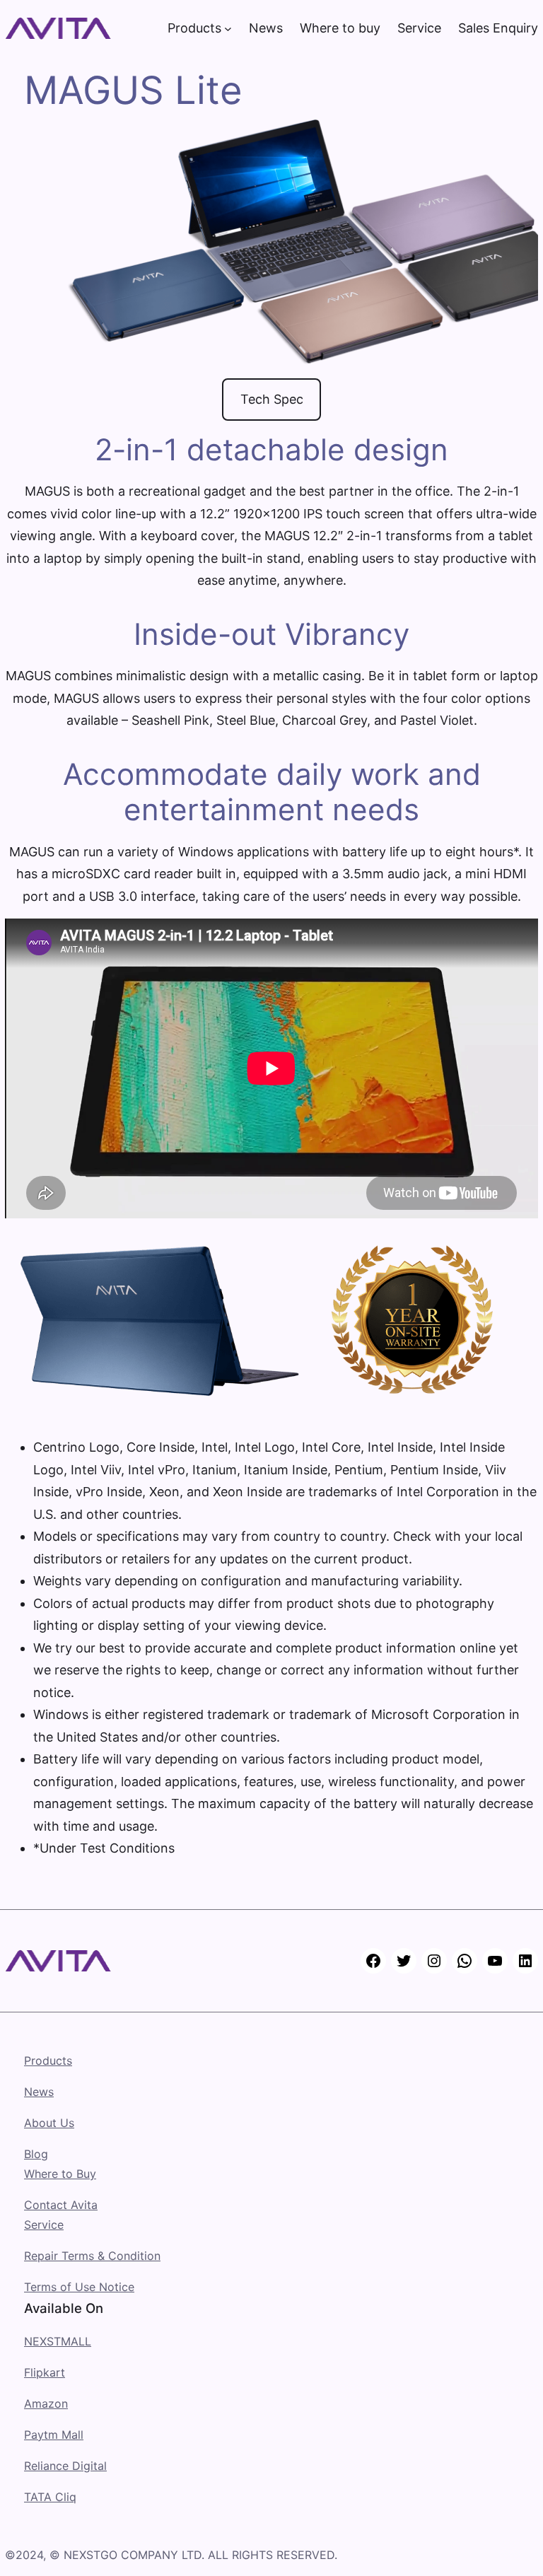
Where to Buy (60, 2174)
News (39, 2092)
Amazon (46, 2403)
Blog (36, 2154)
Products (48, 2061)
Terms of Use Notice (79, 2287)
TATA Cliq (50, 2497)
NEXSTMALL (58, 2341)
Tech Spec (272, 399)
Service (44, 2225)
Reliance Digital (65, 2466)
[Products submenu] (228, 29)
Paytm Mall (54, 2435)
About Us (49, 2123)
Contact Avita (61, 2205)
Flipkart (45, 2372)
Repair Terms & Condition (92, 2256)
